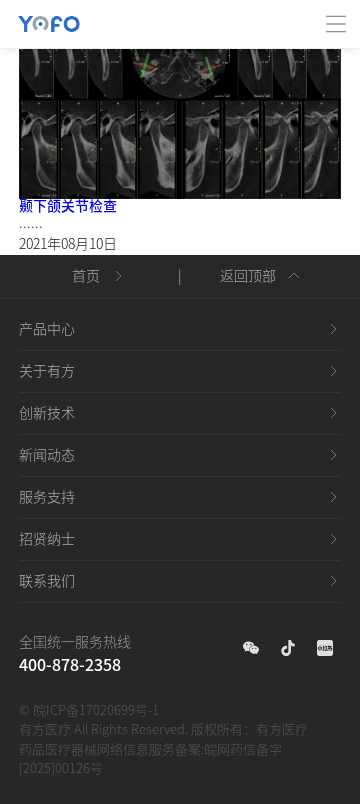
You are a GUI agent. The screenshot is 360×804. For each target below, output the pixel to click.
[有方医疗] (49, 12)
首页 (86, 276)
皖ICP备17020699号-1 (96, 710)
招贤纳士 (47, 539)
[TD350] (180, 99)
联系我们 (47, 581)
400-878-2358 (70, 665)
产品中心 (47, 329)
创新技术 (47, 413)
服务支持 (47, 497)
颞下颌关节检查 (68, 206)
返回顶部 (248, 276)
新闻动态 (47, 455)
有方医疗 (282, 729)
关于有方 (47, 371)
